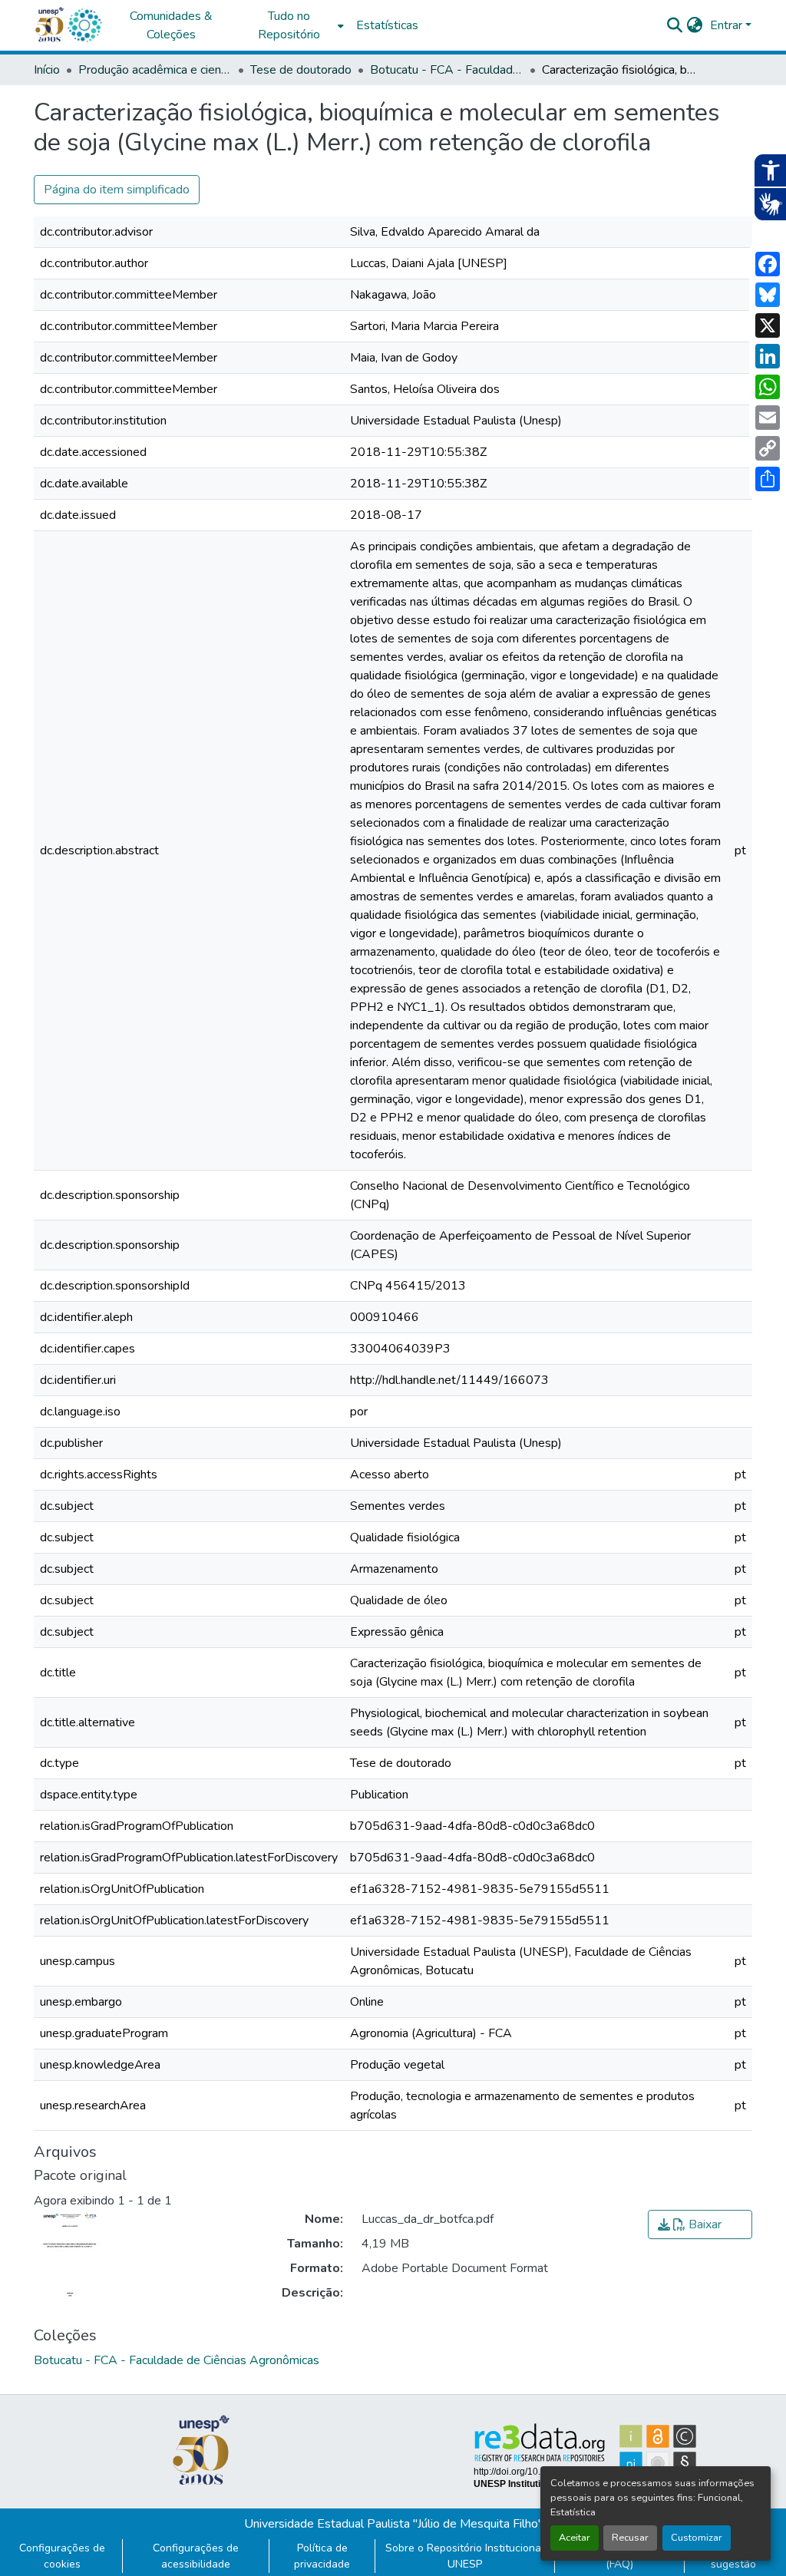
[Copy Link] (768, 448)
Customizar (697, 2538)
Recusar (630, 2538)
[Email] (768, 418)
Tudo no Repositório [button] (289, 25)
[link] (700, 2224)
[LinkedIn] (768, 356)
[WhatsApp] (768, 387)
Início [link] (47, 70)
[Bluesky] (768, 295)
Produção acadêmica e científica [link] (155, 70)
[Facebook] (768, 264)
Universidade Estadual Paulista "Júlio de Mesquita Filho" (393, 2524)
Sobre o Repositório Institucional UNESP (465, 2556)
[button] (84, 25)
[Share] (768, 479)
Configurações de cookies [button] (62, 2556)
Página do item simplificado (117, 190)
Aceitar (575, 2538)
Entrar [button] (728, 25)
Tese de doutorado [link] (301, 70)
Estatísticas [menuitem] (387, 25)
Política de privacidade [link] (322, 2556)
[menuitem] (293, 25)
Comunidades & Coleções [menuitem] (171, 25)
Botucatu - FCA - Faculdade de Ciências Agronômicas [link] (447, 70)
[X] (768, 325)
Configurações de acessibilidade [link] (196, 2556)
